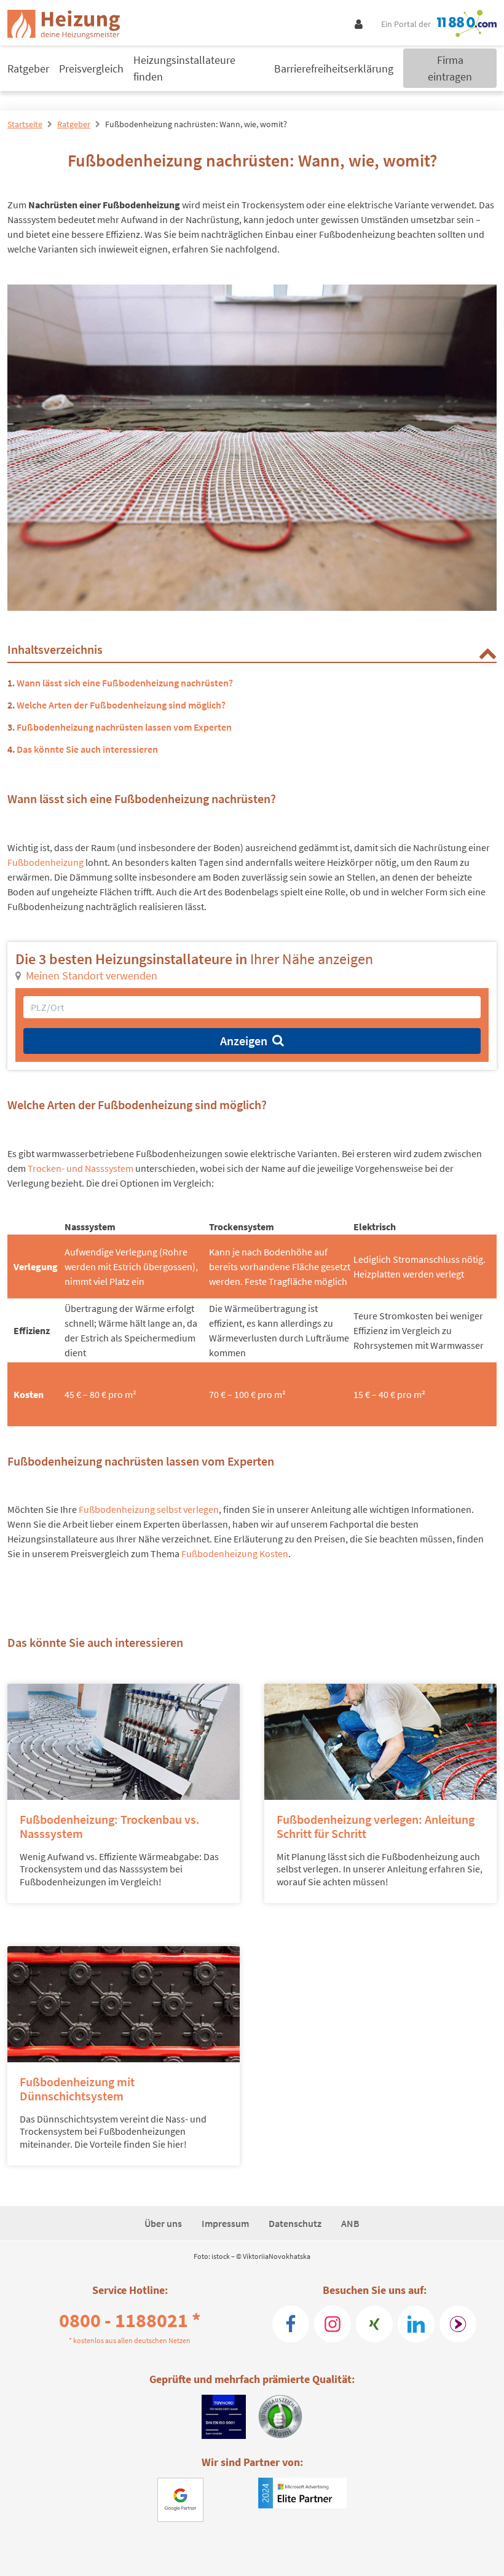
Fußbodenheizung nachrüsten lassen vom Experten (124, 727)
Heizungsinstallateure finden (184, 68)
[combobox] (252, 1007)
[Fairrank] (458, 2324)
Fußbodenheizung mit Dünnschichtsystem (77, 2089)
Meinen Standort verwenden (92, 976)
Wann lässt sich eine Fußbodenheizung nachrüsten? (125, 683)
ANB (350, 2223)
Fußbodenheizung (45, 862)
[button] (487, 653)
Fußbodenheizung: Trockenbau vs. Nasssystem (110, 1826)
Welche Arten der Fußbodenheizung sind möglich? (121, 705)
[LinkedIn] (416, 2324)
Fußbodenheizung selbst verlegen (149, 1509)
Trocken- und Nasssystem (81, 1168)
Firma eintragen (450, 68)
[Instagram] (333, 2324)
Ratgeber (28, 69)
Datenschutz (295, 2223)
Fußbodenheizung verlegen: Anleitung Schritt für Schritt (376, 1826)
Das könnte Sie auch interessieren (87, 749)
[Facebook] (291, 2324)
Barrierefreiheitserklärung (334, 69)
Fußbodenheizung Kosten (235, 1553)
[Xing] (374, 2324)
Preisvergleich (91, 69)
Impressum (225, 2223)
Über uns (163, 2223)
